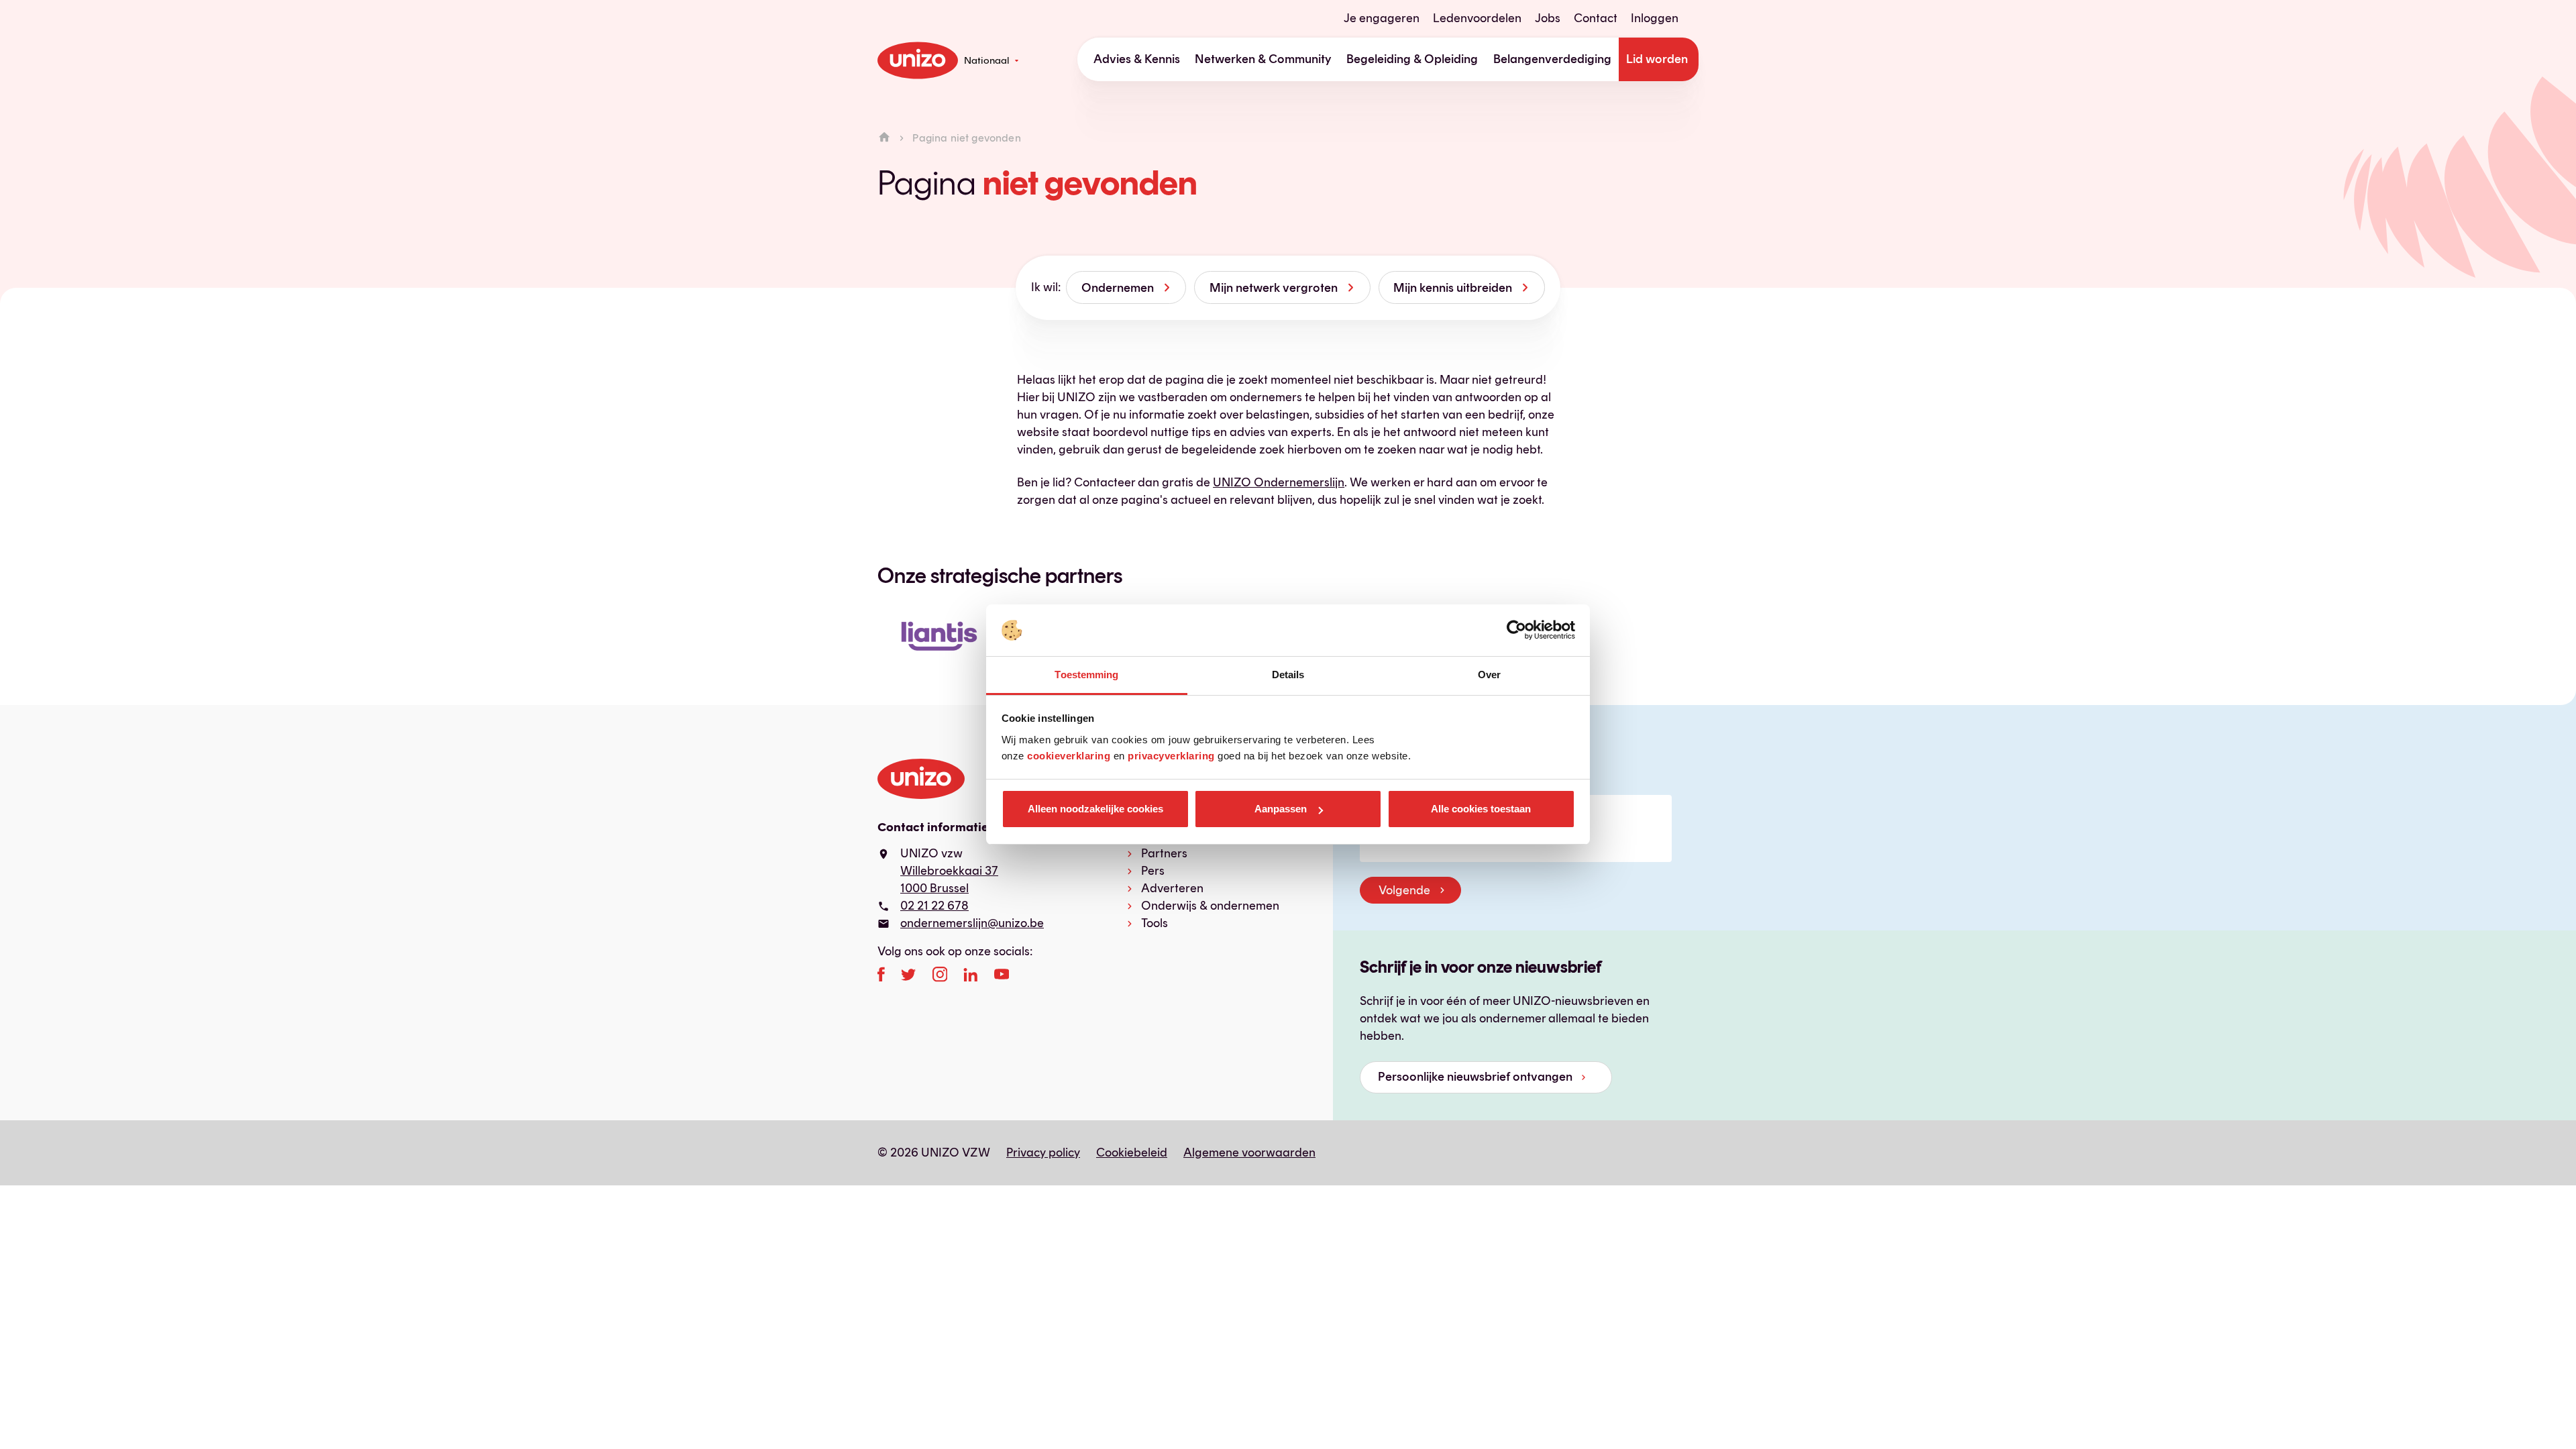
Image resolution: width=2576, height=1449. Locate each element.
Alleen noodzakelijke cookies (1095, 809)
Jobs (1548, 18)
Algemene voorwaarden (1249, 1152)
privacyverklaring (1171, 756)
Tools (1155, 923)
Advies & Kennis (1137, 59)
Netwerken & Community (1263, 59)
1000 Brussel (934, 888)
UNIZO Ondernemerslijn (1279, 482)
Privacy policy (1043, 1152)
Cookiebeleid (1132, 1152)
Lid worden (1657, 59)
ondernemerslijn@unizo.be (972, 923)
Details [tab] (1288, 675)
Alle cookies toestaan (1481, 809)
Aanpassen (1281, 809)
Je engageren (1382, 18)
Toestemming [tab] (1086, 675)
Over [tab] (1489, 675)
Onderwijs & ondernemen (1210, 906)
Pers (1153, 871)
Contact (1596, 18)
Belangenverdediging (1552, 59)
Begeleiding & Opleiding (1412, 59)
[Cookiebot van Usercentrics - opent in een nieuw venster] (1516, 631)
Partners (1164, 853)
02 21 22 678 (934, 906)
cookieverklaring (1069, 756)
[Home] (884, 138)
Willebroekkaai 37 (949, 871)
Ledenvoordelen (1477, 18)
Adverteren (1172, 888)
